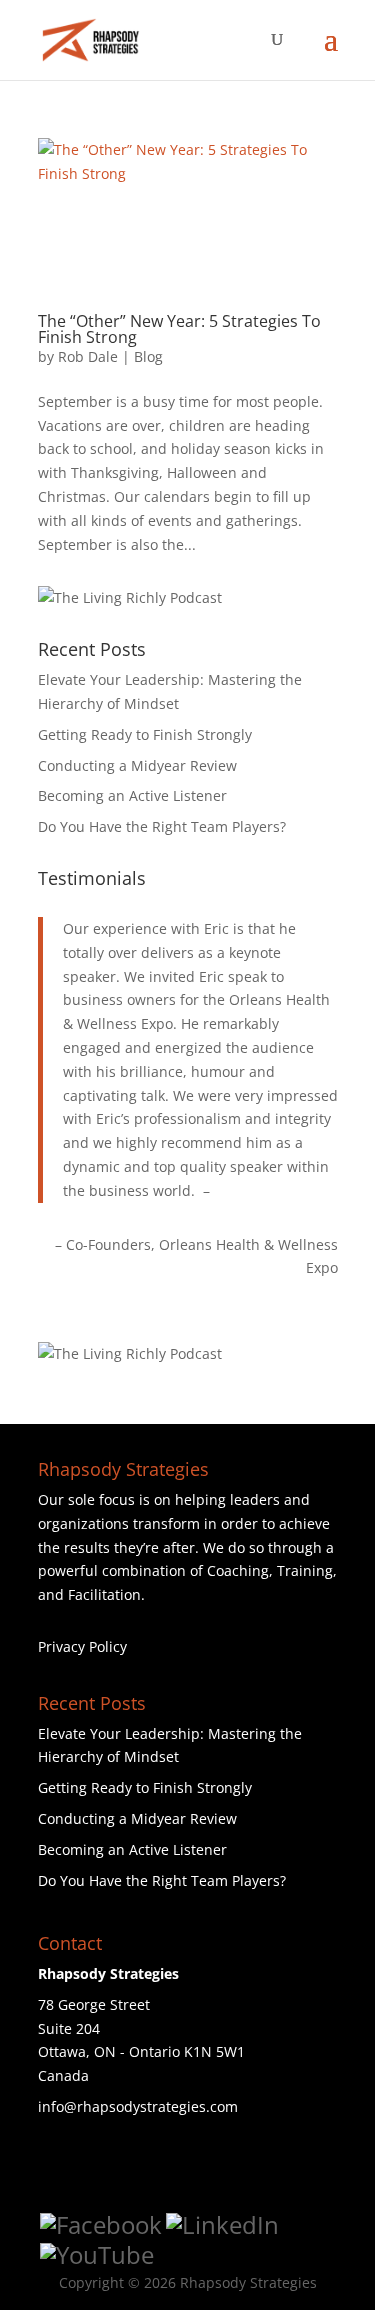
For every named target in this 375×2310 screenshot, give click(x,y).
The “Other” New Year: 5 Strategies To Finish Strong (179, 329)
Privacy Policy (82, 1646)
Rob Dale (88, 356)
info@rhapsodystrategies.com (138, 2106)
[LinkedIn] (222, 2225)
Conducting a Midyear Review (137, 765)
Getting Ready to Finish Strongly (145, 734)
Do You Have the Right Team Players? (162, 826)
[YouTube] (97, 2255)
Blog (148, 356)
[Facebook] (101, 2225)
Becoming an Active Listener (132, 795)
